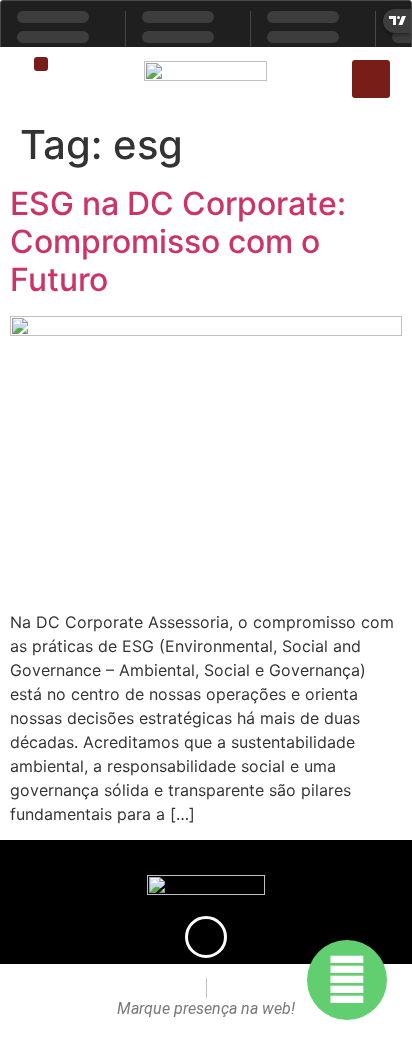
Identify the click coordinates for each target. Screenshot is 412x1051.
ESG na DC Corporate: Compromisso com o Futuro (178, 242)
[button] (41, 64)
